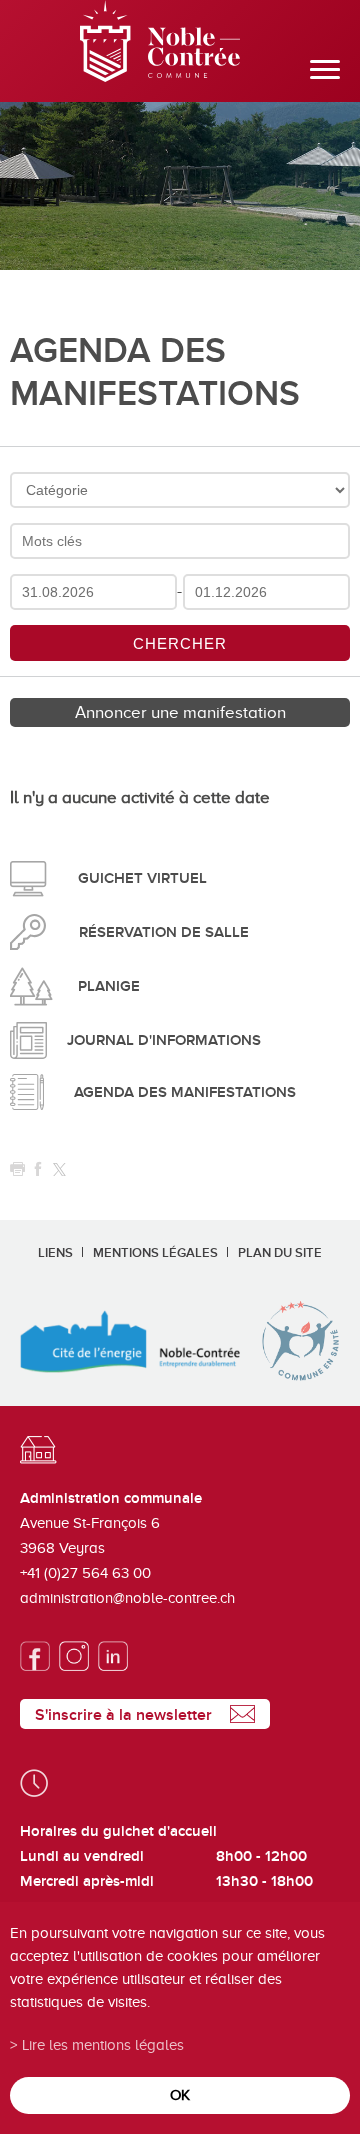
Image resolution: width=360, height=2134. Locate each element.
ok (180, 2094)
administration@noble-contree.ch (127, 1598)
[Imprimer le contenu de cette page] (17, 1169)
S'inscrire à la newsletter (123, 1715)
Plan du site (280, 1253)
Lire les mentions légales (103, 2044)
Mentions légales (155, 1253)
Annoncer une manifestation (180, 712)
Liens (55, 1253)
